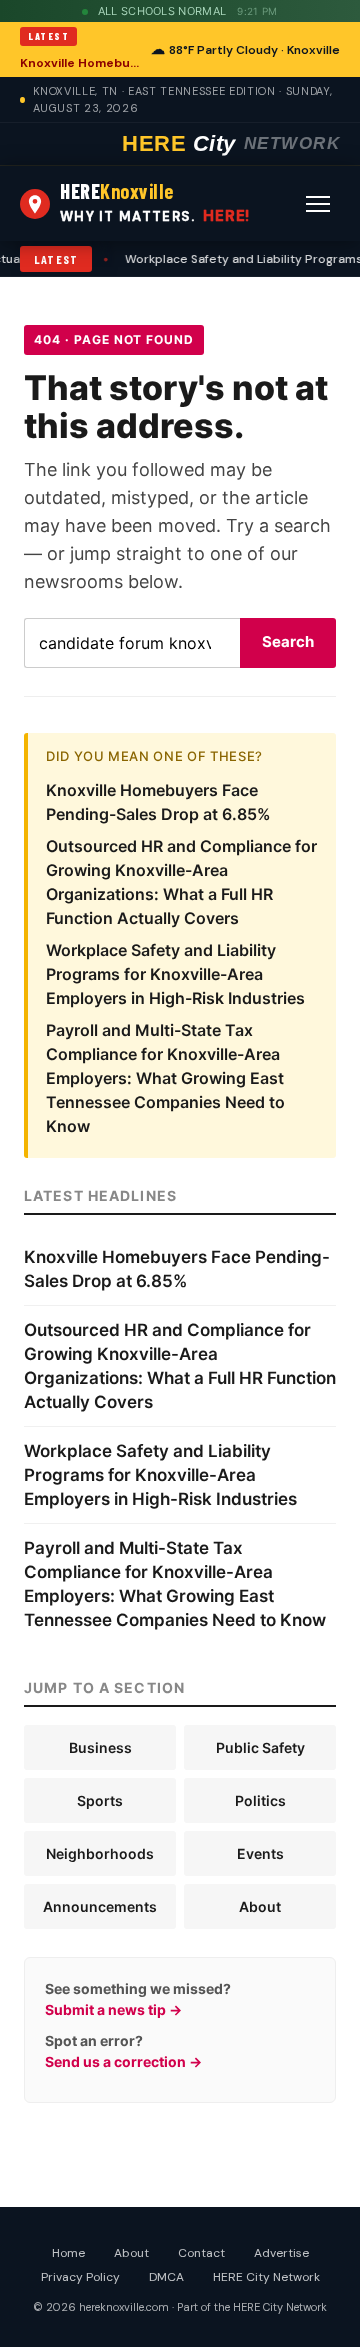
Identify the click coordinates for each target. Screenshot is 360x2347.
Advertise (281, 2253)
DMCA (166, 2277)
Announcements (100, 1906)
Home (68, 2253)
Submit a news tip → (113, 2009)
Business (100, 1747)
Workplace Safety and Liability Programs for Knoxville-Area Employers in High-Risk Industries (175, 974)
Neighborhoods (100, 1853)
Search (288, 641)
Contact (201, 2253)
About (260, 1906)
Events (260, 1853)
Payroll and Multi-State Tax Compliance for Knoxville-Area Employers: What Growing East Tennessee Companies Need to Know (165, 1078)
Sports (100, 1800)
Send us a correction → (123, 2061)
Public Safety (260, 1747)
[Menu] (318, 204)
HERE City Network (266, 2277)
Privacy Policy (80, 2277)
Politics (260, 1800)
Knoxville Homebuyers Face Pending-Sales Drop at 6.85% (79, 63)
